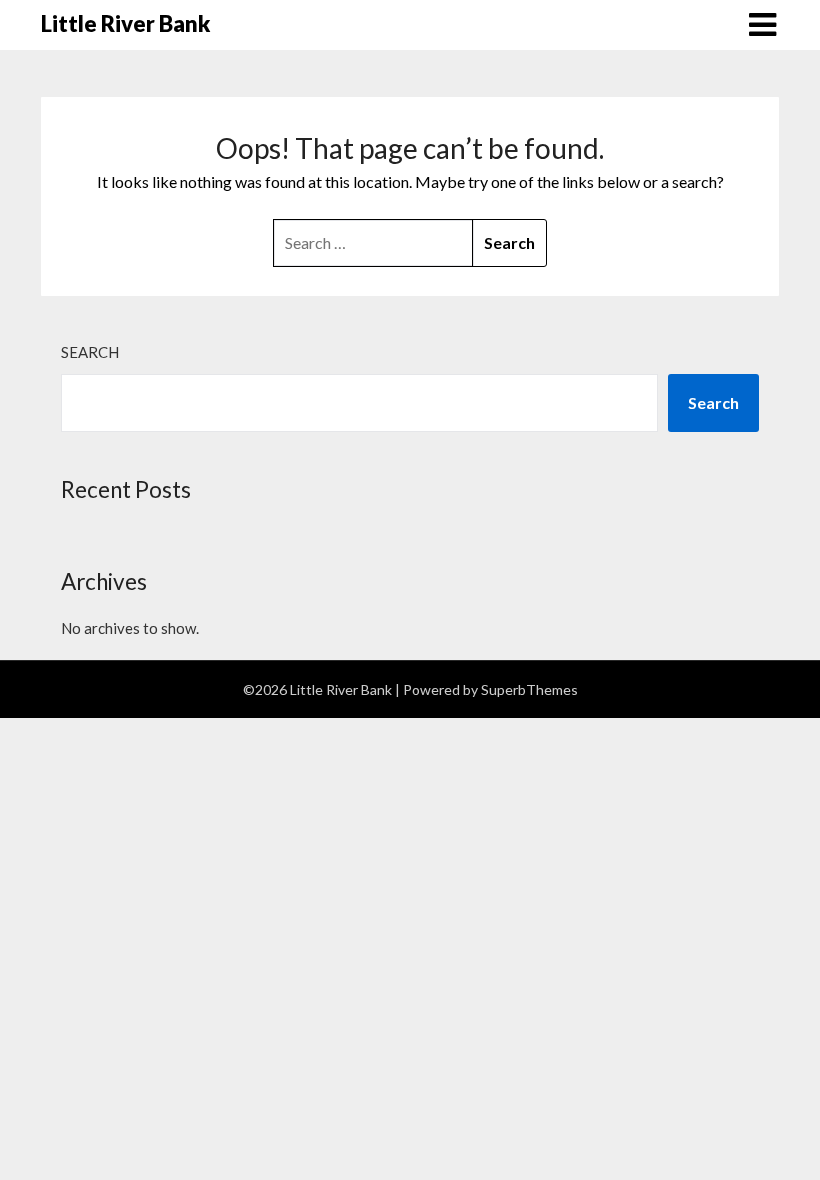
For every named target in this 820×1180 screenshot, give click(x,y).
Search (90, 352)
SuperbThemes (529, 689)
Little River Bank (125, 23)
